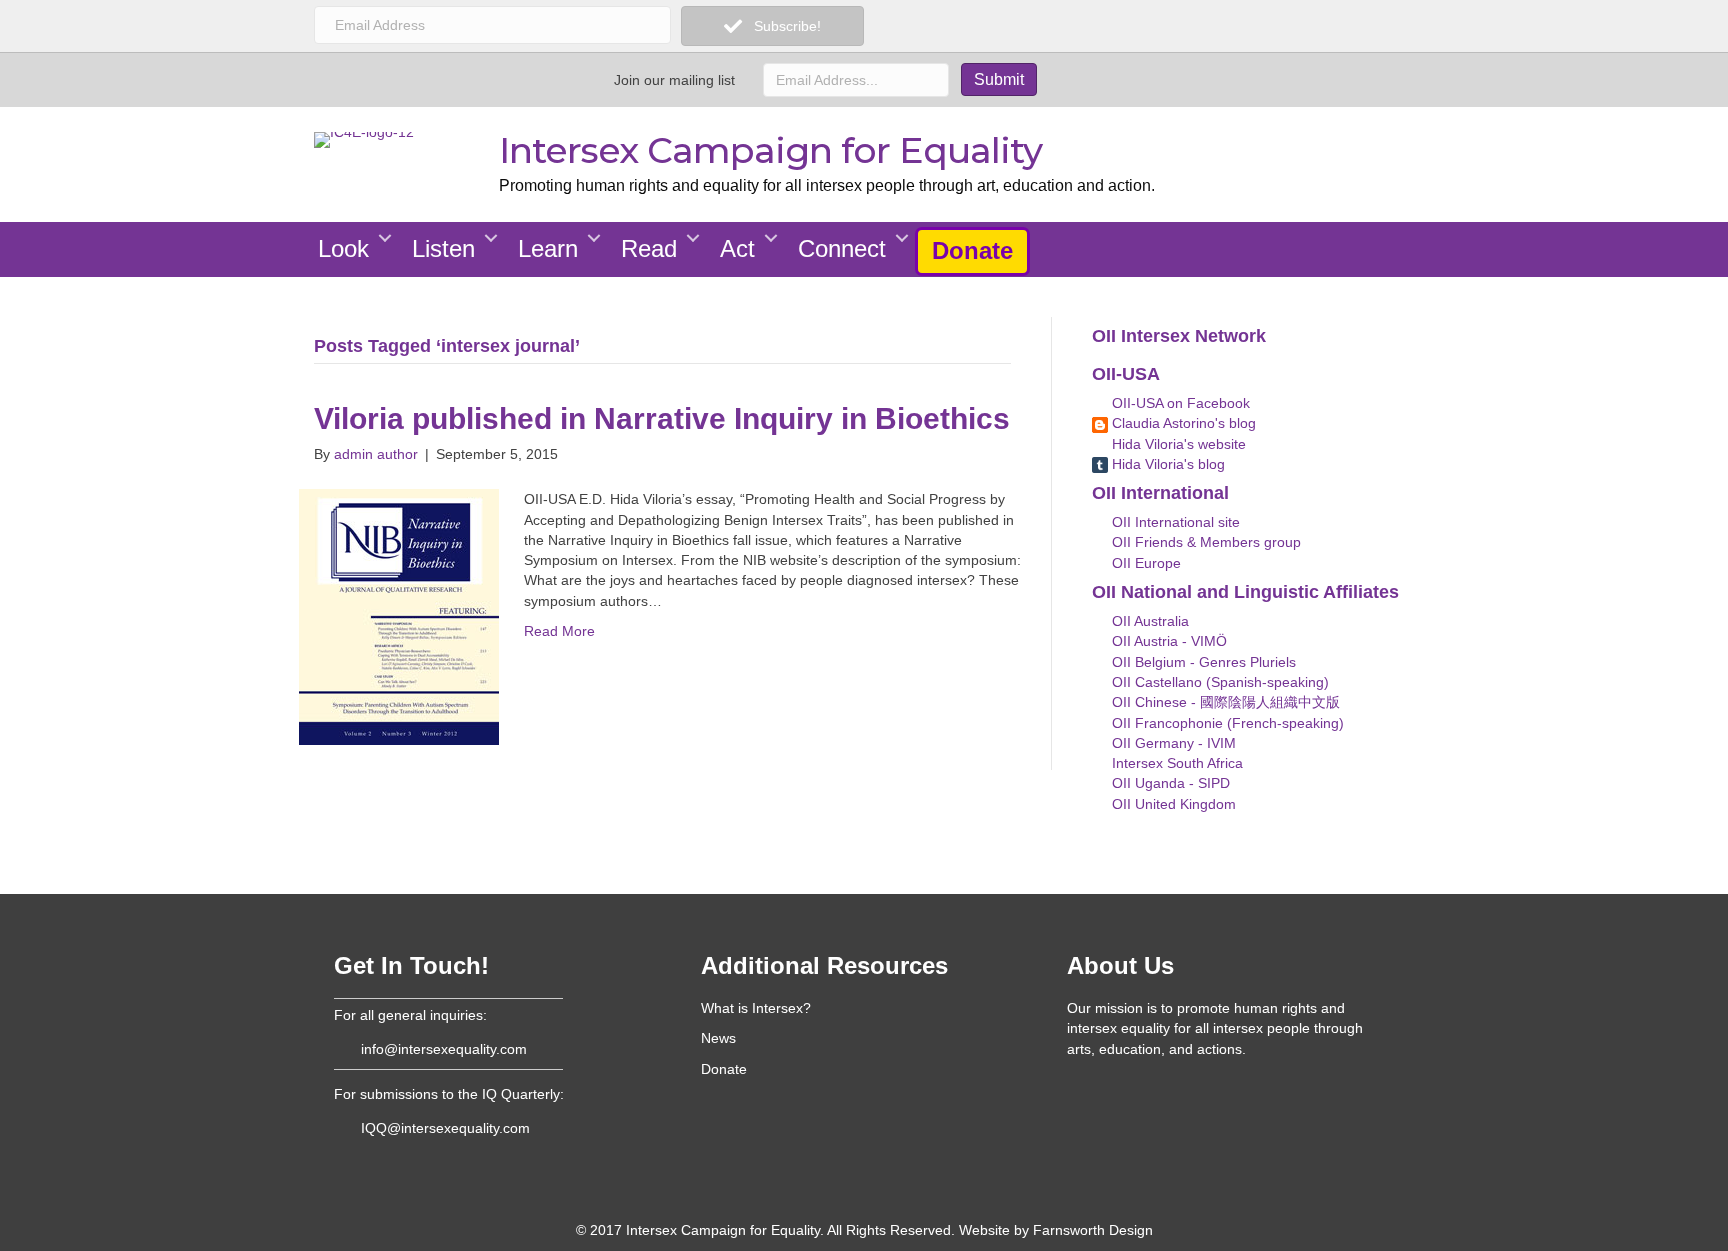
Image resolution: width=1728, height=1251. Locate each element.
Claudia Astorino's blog (1182, 423)
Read (649, 248)
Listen (443, 248)
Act (737, 248)
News (718, 1038)
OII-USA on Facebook (1179, 403)
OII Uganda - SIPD (1169, 783)
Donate (972, 250)
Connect (842, 248)
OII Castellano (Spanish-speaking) (1218, 682)
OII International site (1174, 522)
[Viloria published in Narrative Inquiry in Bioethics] (399, 616)
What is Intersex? (756, 1008)
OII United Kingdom (1172, 804)
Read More (559, 631)
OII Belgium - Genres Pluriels (1202, 662)
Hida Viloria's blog (1166, 464)
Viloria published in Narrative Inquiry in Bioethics (662, 418)
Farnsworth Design (1093, 1230)
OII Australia (1148, 621)
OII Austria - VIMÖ (1167, 641)
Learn (548, 248)
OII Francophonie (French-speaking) (1226, 723)
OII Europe (1144, 563)
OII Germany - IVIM (1172, 743)
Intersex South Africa (1175, 763)
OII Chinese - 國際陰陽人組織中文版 (1224, 702)
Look (343, 248)
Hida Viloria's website (1177, 444)
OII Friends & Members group (1204, 542)
